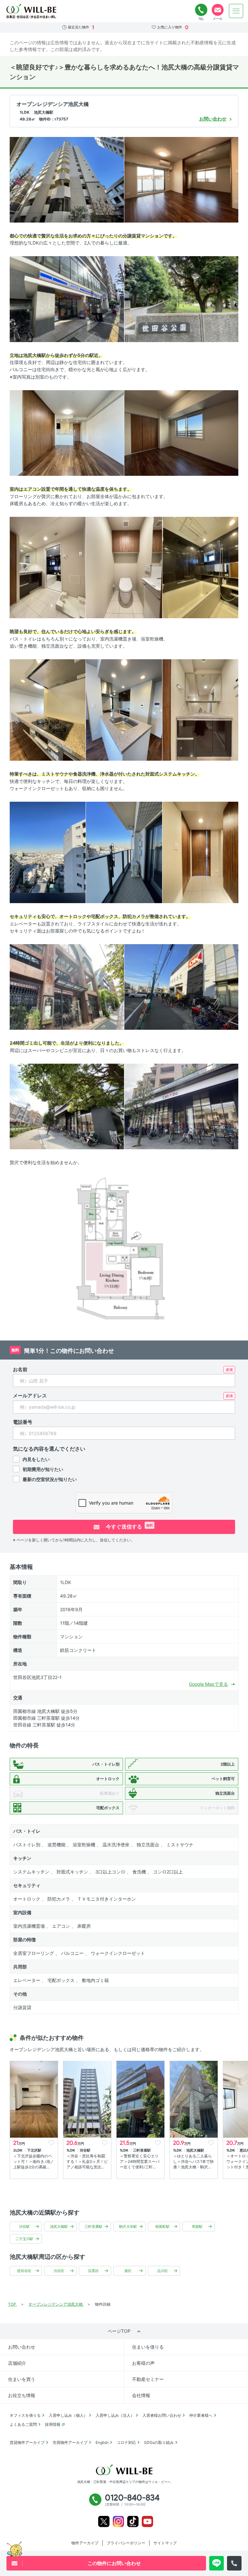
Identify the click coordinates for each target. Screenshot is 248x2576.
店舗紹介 (17, 2363)
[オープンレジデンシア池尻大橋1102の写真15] (200, 852)
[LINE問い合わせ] (217, 2563)
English (102, 2442)
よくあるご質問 (23, 2424)
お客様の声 (143, 2363)
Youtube (147, 2522)
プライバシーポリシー (126, 2543)
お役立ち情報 (22, 2395)
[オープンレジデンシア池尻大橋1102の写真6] (181, 433)
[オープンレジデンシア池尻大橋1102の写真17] (181, 987)
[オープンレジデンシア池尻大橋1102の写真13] (48, 852)
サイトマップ (165, 2543)
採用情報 (53, 2424)
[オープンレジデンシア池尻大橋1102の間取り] (124, 1251)
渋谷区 (59, 2271)
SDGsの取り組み (159, 2442)
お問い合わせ (22, 2347)
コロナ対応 (126, 2442)
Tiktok (133, 2522)
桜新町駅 (162, 2227)
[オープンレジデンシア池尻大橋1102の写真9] (200, 567)
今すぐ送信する (129, 1527)
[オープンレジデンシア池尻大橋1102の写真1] (67, 179)
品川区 (163, 2271)
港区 (128, 2271)
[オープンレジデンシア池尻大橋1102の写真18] (67, 1106)
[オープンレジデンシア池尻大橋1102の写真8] (124, 567)
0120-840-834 (201, 10)
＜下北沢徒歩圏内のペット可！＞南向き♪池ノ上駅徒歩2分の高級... (34, 2161)
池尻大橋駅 (59, 2227)
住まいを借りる (148, 2347)
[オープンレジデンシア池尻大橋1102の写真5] (67, 433)
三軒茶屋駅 (93, 2227)
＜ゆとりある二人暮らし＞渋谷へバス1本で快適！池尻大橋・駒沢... (193, 2161)
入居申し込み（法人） (115, 2415)
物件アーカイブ (85, 2543)
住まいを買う (22, 2379)
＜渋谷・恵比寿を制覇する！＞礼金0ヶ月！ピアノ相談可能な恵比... (87, 2161)
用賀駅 (197, 2227)
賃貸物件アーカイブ (27, 2442)
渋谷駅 (24, 2227)
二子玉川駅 (24, 2239)
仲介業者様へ (201, 2415)
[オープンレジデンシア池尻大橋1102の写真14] (124, 852)
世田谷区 (24, 2271)
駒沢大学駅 (128, 2227)
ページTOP (119, 2331)
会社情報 (141, 2395)
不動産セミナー (148, 2379)
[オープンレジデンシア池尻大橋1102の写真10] (48, 709)
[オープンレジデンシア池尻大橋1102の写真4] (181, 299)
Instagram (118, 2522)
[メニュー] (236, 11)
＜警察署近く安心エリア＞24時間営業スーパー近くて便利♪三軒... (140, 2161)
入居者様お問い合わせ (162, 2415)
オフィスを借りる (25, 2415)
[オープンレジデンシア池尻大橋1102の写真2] (181, 179)
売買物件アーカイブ (70, 2442)
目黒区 (93, 2271)
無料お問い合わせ (218, 10)
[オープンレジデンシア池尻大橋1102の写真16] (67, 987)
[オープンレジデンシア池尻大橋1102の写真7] (48, 567)
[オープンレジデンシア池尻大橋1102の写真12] (200, 709)
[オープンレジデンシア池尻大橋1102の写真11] (124, 709)
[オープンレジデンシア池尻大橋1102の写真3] (67, 299)
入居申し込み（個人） (68, 2415)
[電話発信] (234, 2563)
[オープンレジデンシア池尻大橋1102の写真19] (181, 1106)
